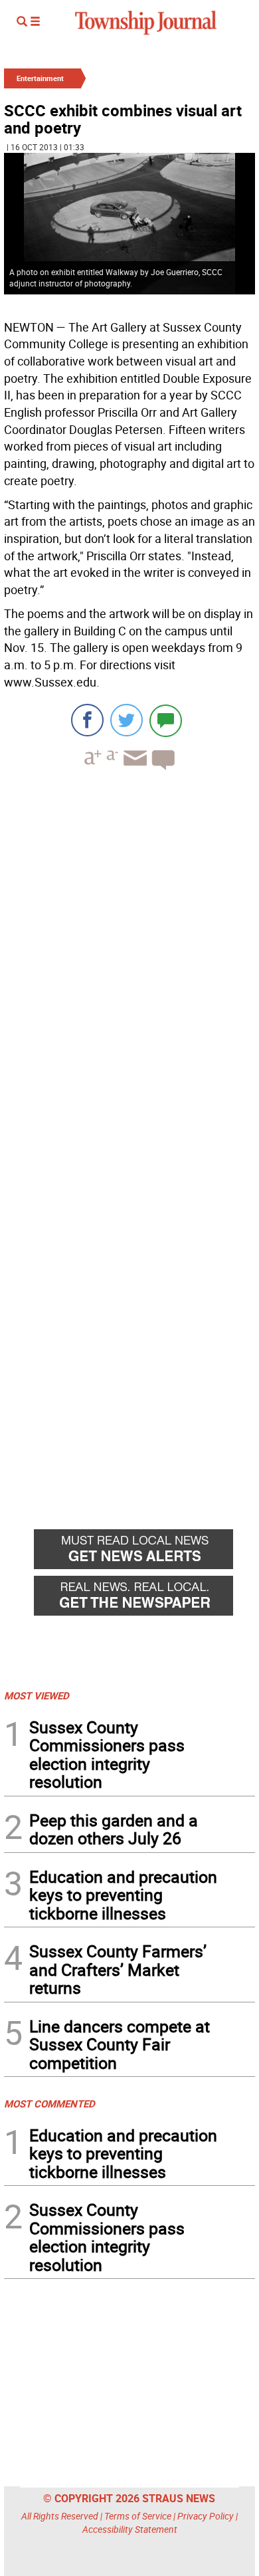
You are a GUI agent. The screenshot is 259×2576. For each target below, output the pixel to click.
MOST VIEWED (37, 1695)
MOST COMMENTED (49, 2103)
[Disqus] (129, 963)
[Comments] (166, 720)
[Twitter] (127, 720)
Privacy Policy (206, 2516)
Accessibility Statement (130, 2529)
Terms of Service (138, 2516)
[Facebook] (87, 720)
